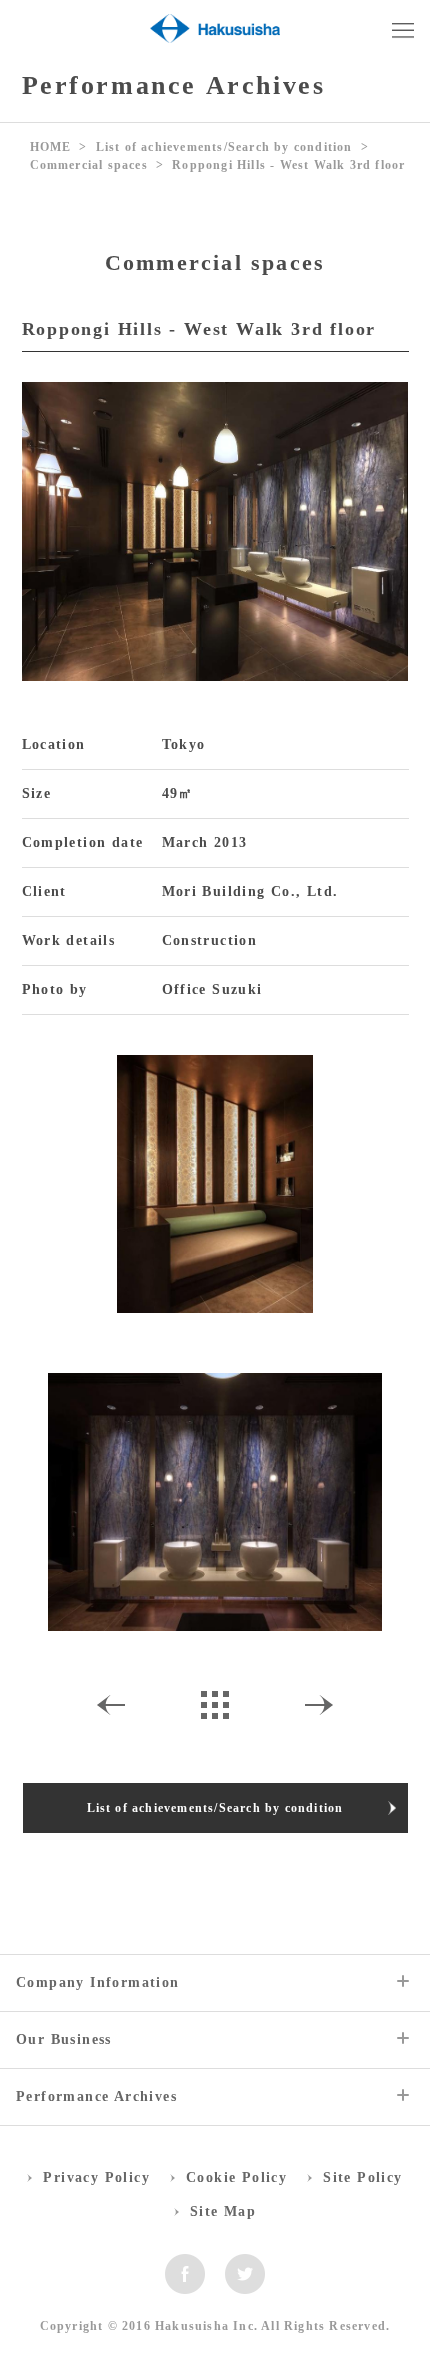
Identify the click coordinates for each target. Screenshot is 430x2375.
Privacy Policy (96, 2177)
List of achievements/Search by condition (224, 147)
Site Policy (362, 2177)
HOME (51, 147)
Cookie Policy (236, 2177)
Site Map (223, 2211)
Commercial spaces (89, 165)
